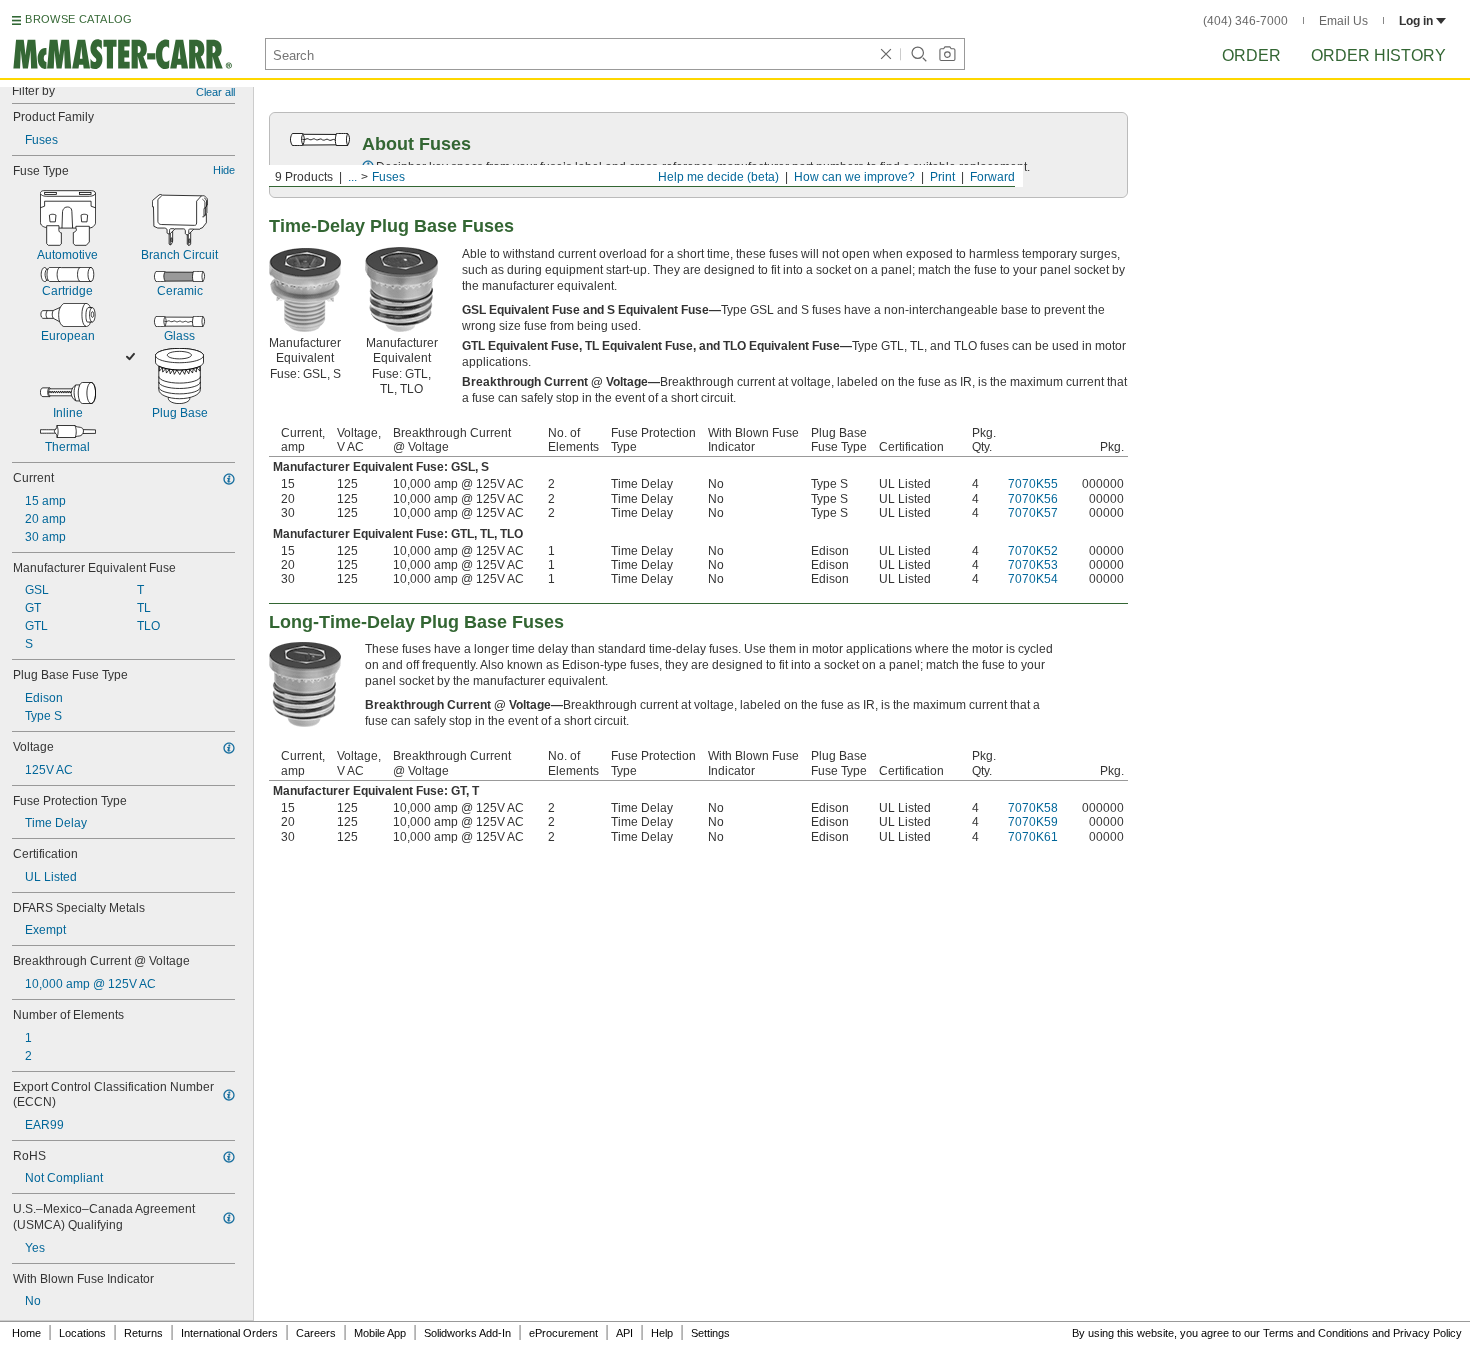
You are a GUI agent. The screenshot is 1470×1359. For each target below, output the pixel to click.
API (624, 1333)
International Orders (229, 1333)
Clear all (215, 92)
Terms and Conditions (1316, 1333)
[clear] (886, 54)
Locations (82, 1333)
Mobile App (380, 1333)
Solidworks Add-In (467, 1333)
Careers (316, 1333)
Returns (143, 1333)
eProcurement (563, 1333)
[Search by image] (947, 54)
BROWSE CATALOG (78, 19)
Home (26, 1333)
